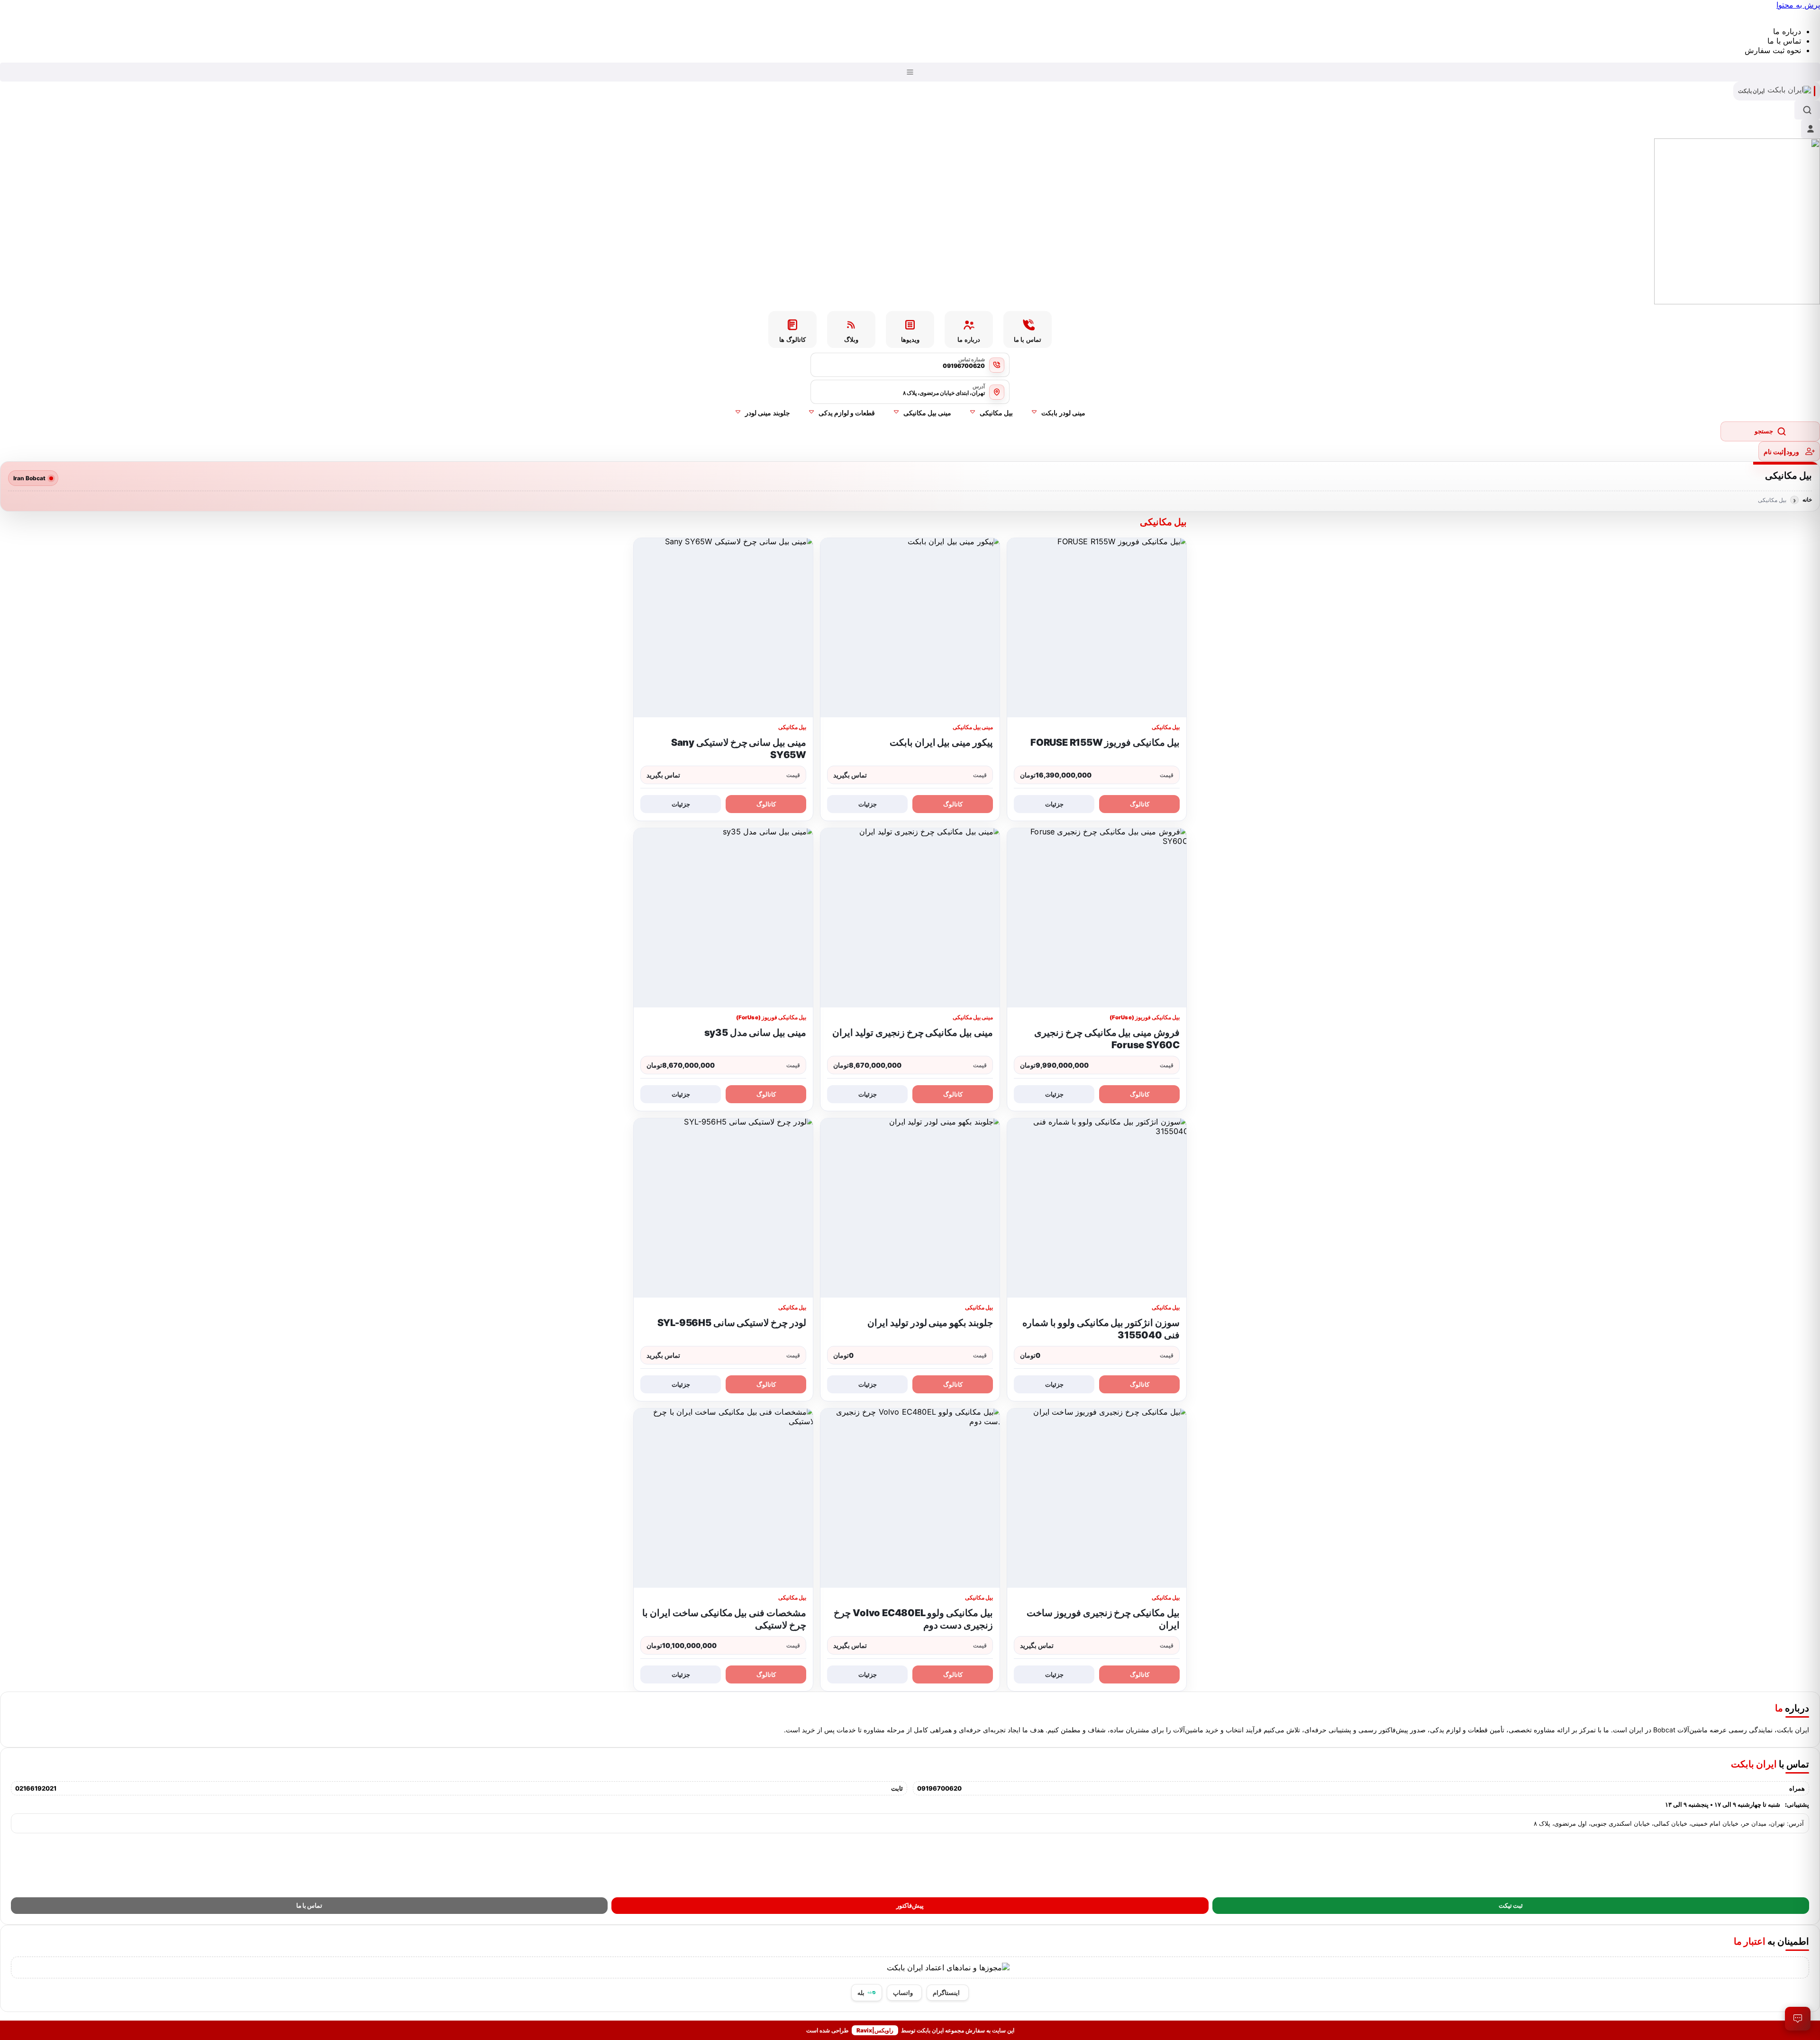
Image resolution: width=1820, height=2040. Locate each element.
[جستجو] (1807, 110)
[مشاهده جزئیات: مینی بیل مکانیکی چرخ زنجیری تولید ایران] (910, 918)
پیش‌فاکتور (910, 1906)
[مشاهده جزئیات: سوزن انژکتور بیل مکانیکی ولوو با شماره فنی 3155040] (1097, 1208)
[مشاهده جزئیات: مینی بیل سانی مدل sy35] (723, 918)
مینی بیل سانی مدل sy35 (755, 1033)
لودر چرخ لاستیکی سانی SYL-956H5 (732, 1323)
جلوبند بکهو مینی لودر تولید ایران (930, 1323)
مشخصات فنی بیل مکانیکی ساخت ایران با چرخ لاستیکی (724, 1619)
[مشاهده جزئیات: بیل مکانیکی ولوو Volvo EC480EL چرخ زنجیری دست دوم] (910, 1498)
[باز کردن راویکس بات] (1798, 2019)
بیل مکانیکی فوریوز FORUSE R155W (1105, 742)
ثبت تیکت (1511, 1906)
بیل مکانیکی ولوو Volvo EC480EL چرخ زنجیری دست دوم (913, 1619)
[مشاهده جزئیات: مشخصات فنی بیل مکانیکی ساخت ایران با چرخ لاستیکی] (723, 1498)
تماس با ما (309, 1906)
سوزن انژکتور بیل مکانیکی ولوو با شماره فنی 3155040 (1101, 1329)
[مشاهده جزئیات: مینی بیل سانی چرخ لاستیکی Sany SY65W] (723, 628)
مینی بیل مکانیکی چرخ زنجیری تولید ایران (913, 1033)
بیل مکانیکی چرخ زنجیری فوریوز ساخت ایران (1103, 1619)
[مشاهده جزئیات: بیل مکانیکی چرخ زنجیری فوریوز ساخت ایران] (1097, 1498)
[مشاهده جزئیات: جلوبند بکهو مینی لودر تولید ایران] (910, 1208)
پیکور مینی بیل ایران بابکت (941, 742)
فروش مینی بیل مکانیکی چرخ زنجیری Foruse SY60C (1107, 1039)
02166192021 (36, 1788)
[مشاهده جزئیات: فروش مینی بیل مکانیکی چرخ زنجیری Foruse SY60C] (1097, 918)
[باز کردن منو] (910, 72)
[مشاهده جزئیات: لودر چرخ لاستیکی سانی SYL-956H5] (723, 1208)
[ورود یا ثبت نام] (1811, 129)
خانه (1807, 500)
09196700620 (939, 1788)
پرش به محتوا (1798, 5)
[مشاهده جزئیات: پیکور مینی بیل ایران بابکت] (910, 628)
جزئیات (1054, 804)
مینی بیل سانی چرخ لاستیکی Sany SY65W (739, 749)
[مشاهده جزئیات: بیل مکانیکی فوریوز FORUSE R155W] (1097, 628)
